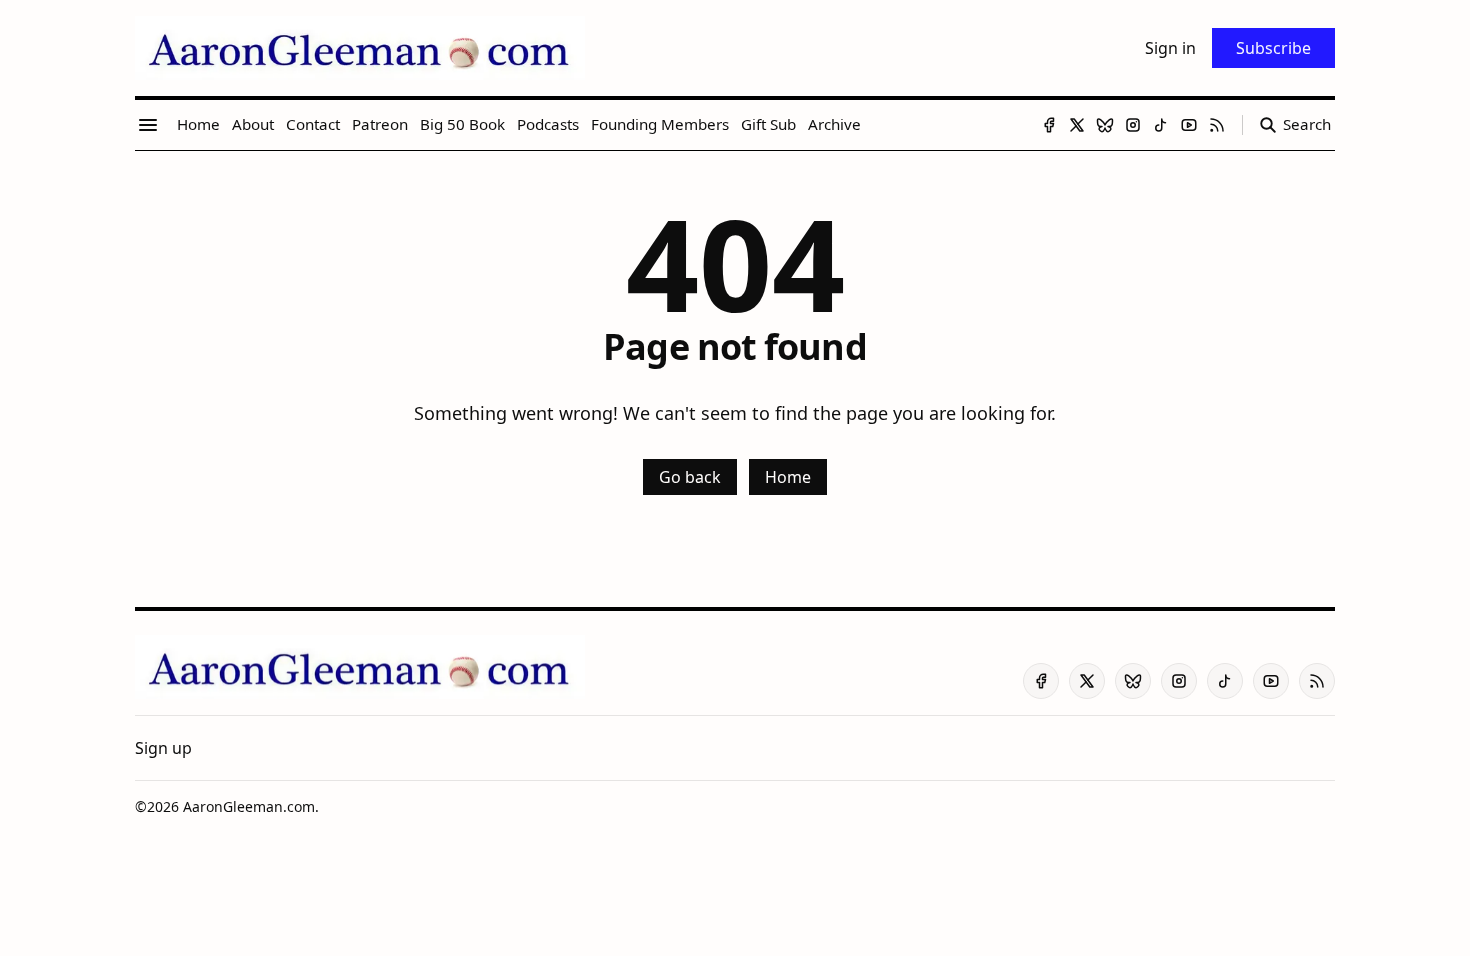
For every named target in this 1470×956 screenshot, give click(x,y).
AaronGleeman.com (249, 806)
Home (788, 477)
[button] (163, 748)
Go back (690, 477)
